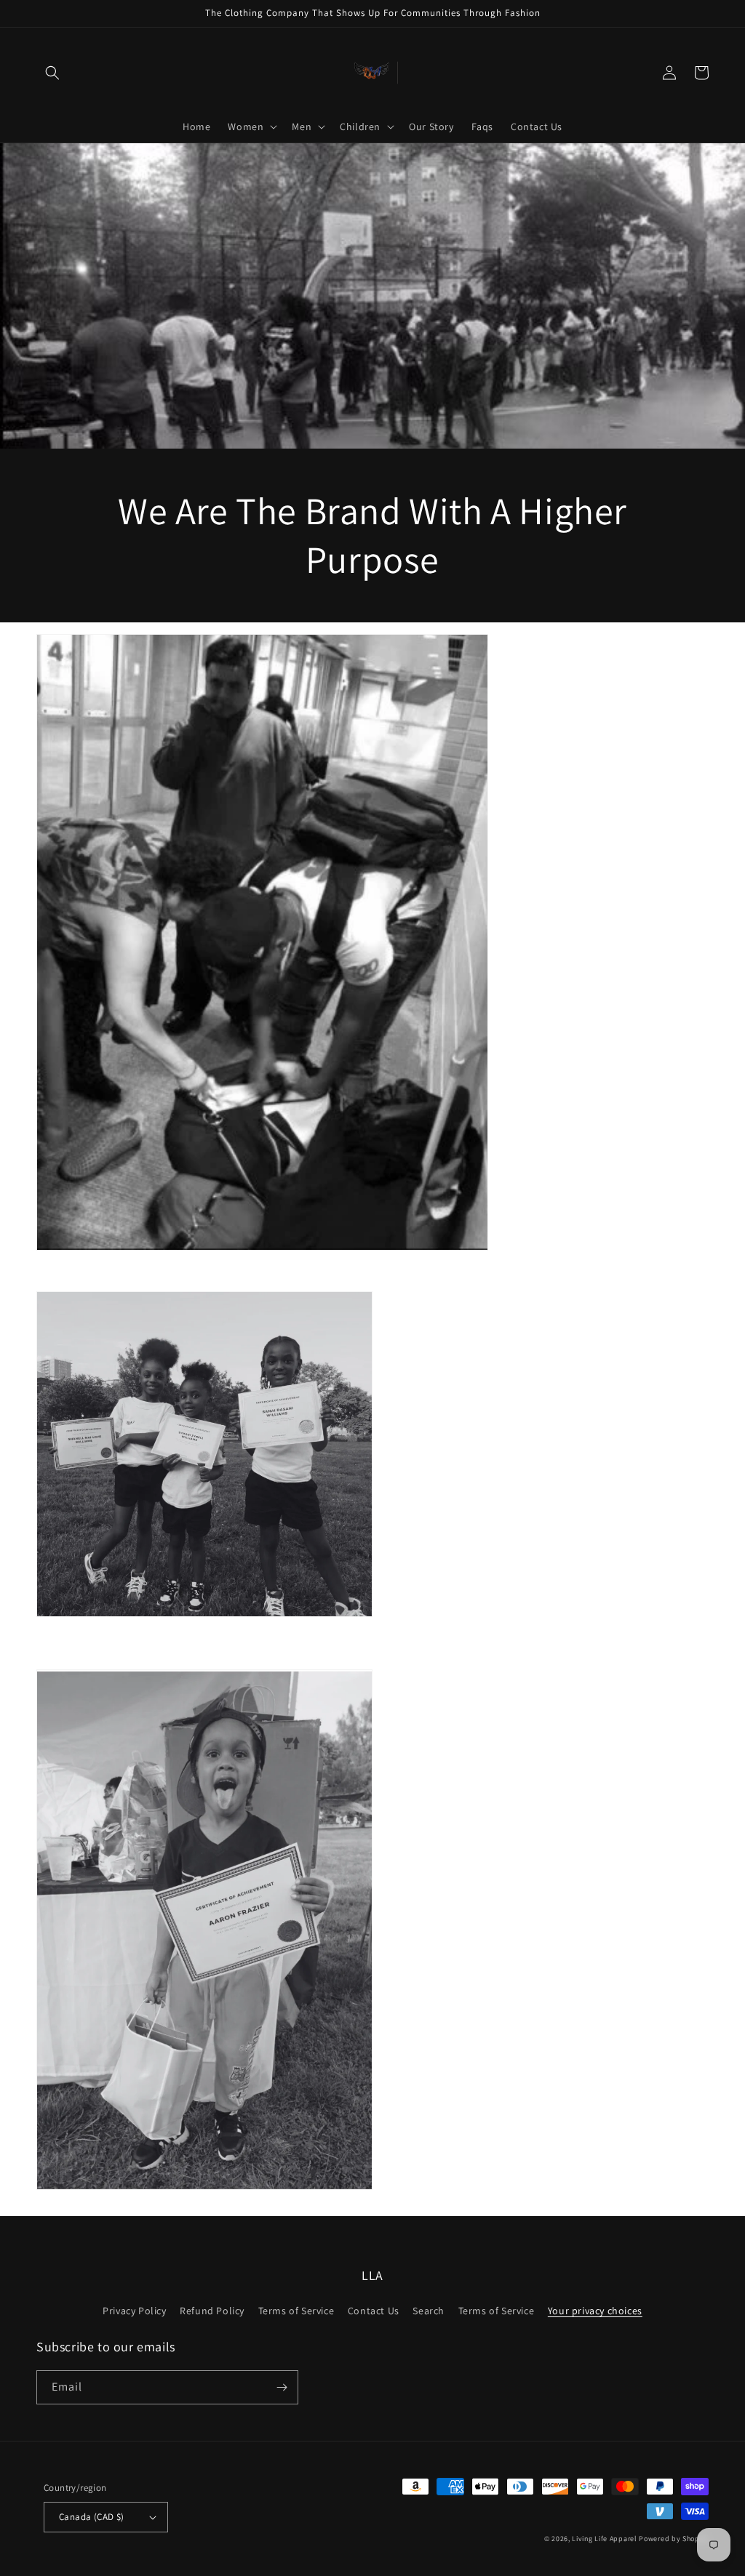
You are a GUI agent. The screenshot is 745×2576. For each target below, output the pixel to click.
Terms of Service (296, 2311)
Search (429, 2311)
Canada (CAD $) (92, 2517)
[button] (52, 73)
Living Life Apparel (605, 2539)
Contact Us (374, 2311)
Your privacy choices (595, 2311)
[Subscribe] (282, 2387)
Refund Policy (212, 2311)
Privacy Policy (134, 2311)
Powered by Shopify (674, 2539)
